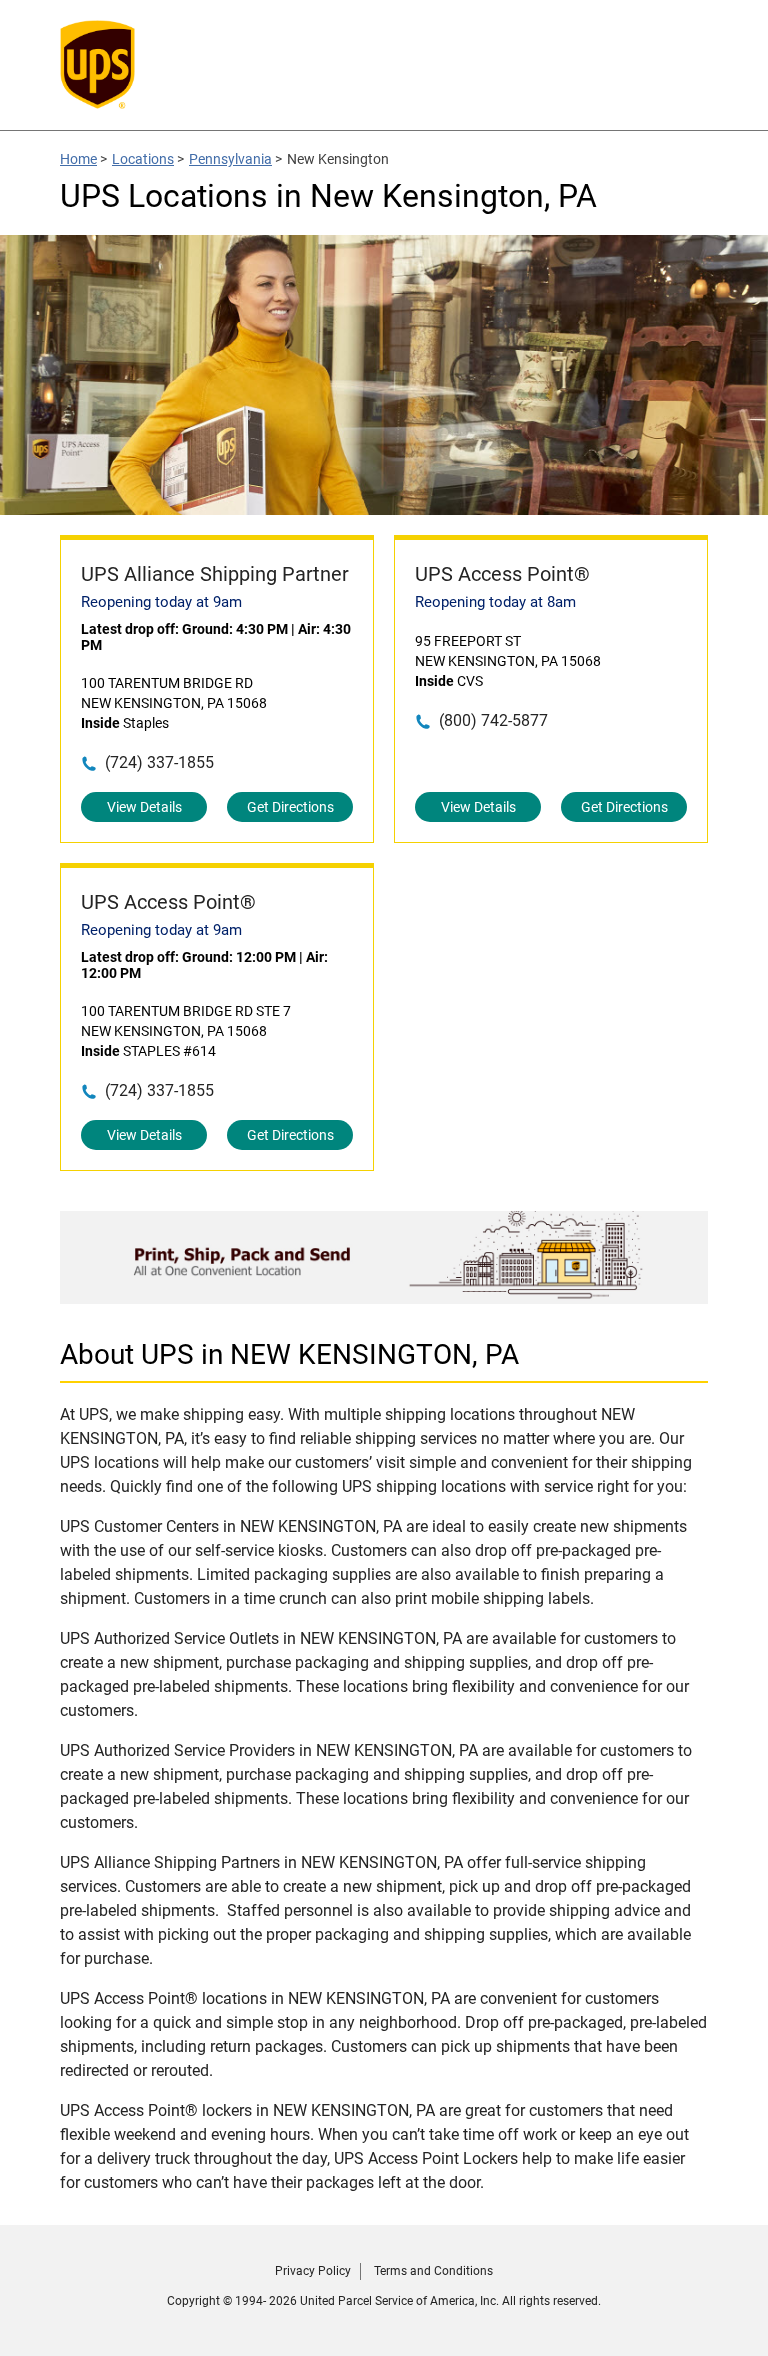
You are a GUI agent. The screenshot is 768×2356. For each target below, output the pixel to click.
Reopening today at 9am (161, 602)
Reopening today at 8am (495, 602)
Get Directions (290, 807)
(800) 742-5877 (493, 720)
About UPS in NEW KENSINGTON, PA (289, 1354)
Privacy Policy (313, 2271)
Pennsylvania (230, 159)
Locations (143, 159)
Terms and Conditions (433, 2271)
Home (78, 159)
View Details (144, 807)
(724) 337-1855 (159, 762)
